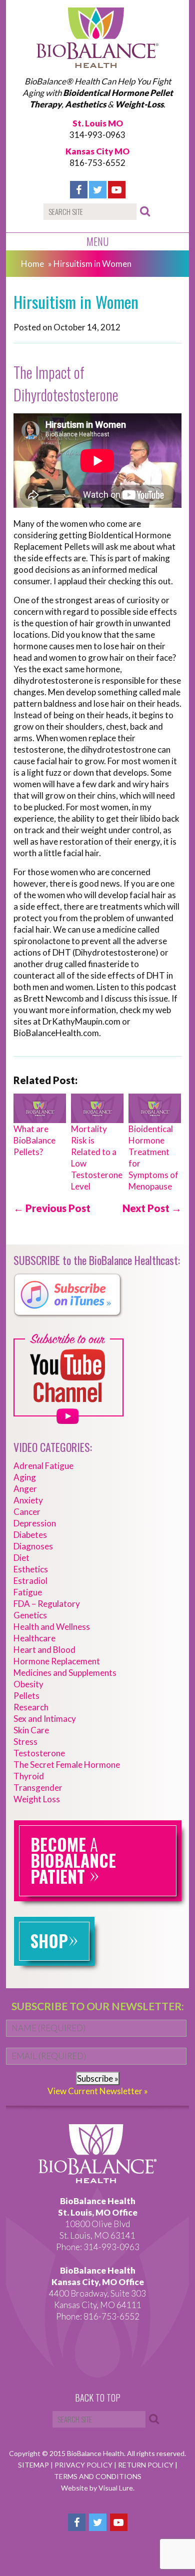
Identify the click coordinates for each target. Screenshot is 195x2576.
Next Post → (152, 1208)
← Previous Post (52, 1208)
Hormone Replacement (57, 1661)
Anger (25, 1489)
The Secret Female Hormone (67, 1765)
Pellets (26, 1696)
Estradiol (30, 1581)
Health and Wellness (52, 1627)
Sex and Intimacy (45, 1719)
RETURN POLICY (146, 2465)
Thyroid (29, 1776)
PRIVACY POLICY (84, 2465)
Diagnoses (33, 1546)
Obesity (28, 1684)
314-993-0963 (97, 135)
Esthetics (31, 1569)
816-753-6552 (97, 163)
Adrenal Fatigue (43, 1466)
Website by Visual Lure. (98, 2488)
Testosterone (39, 1753)
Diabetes (30, 1535)
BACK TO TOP (98, 2398)
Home (32, 264)
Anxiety (28, 1500)
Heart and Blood (44, 1650)
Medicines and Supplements (65, 1673)
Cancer (27, 1512)
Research (31, 1707)
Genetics (30, 1615)
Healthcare (34, 1638)
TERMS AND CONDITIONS (98, 2476)
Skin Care (31, 1730)
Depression (35, 1523)
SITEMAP (34, 2465)
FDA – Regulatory (47, 1604)
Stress (25, 1742)
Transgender (38, 1788)
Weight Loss (37, 1799)
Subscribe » (98, 2078)
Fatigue (28, 1592)
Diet (21, 1558)
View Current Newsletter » (98, 2091)
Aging (25, 1477)
